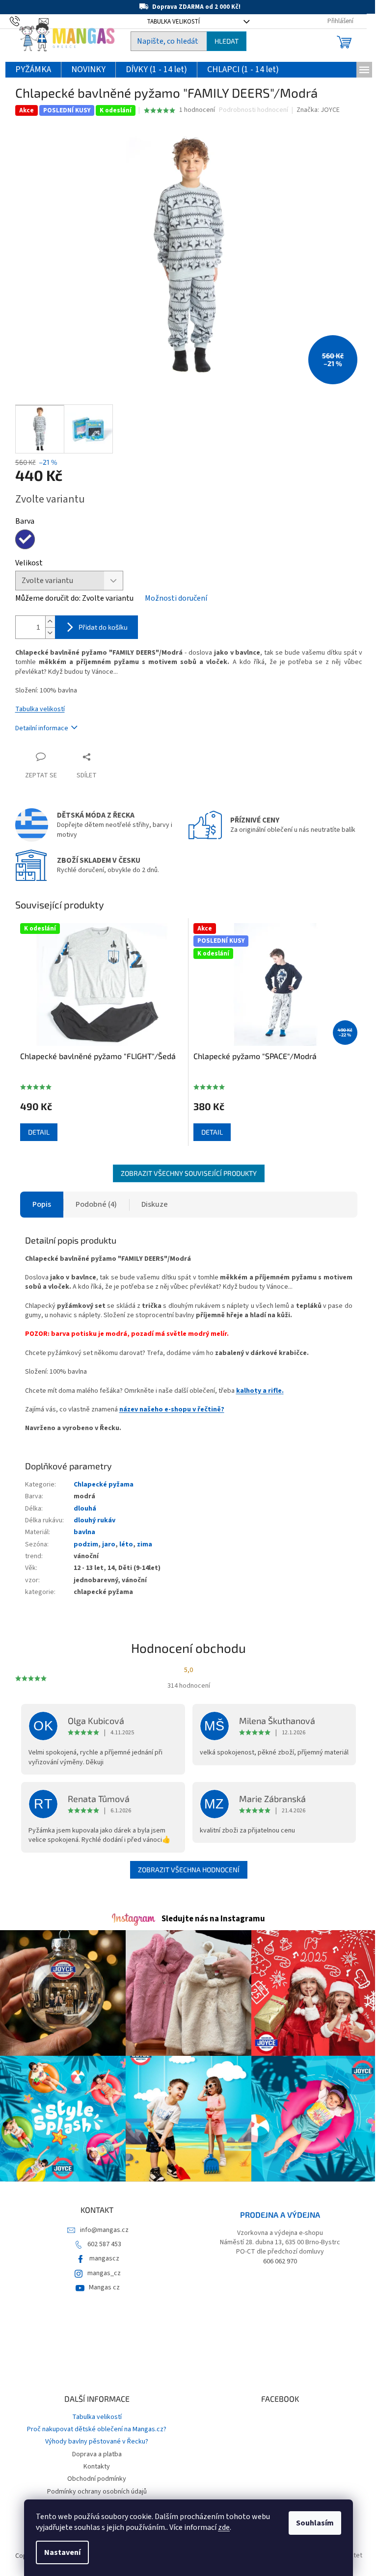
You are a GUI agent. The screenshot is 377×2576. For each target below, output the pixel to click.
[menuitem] (33, 70)
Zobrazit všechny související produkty (189, 1173)
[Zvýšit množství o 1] (50, 622)
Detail (39, 1132)
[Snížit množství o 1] (50, 633)
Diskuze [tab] (155, 1204)
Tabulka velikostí (40, 709)
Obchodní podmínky (97, 2479)
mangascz (104, 2258)
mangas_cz (104, 2273)
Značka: (318, 110)
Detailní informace (42, 728)
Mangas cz (104, 2287)
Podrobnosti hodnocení (254, 110)
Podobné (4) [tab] (96, 1204)
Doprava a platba (97, 2454)
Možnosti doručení (176, 598)
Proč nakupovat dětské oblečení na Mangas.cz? (97, 2429)
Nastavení (62, 2552)
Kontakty (97, 2467)
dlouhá (85, 1509)
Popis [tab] (42, 1204)
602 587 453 (104, 2244)
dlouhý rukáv (94, 1520)
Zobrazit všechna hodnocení (189, 1870)
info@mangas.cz (104, 2230)
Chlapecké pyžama (104, 1485)
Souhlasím (315, 2523)
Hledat (227, 41)
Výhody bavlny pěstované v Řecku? (97, 2442)
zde (224, 2527)
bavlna (84, 1532)
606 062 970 (280, 2262)
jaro (109, 1544)
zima (145, 1544)
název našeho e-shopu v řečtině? (172, 1409)
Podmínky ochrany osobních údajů (97, 2492)
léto (126, 1544)
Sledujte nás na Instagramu (213, 1919)
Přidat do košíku (103, 627)
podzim (86, 1544)
